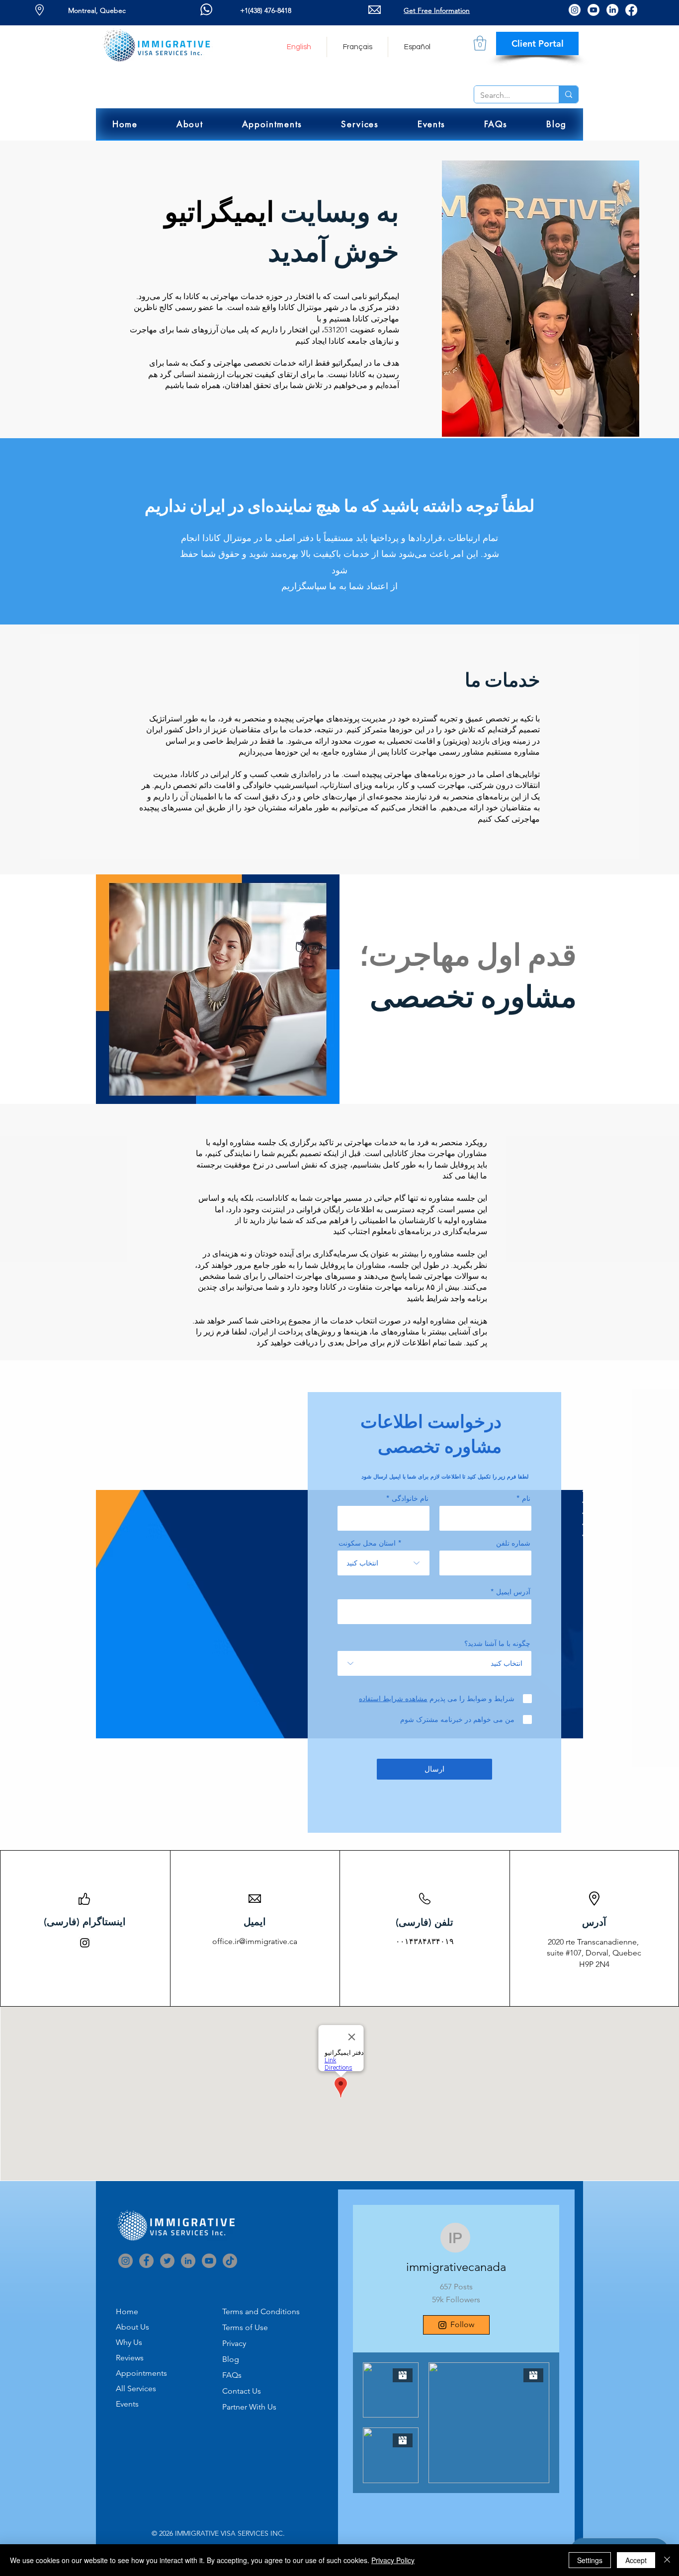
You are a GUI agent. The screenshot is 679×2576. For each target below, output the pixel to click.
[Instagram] (575, 10)
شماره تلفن (513, 1543)
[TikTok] (230, 2261)
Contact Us (242, 2391)
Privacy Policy (393, 2560)
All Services (136, 2388)
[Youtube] (594, 10)
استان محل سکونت (367, 1543)
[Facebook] (631, 10)
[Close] (667, 2560)
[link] (480, 43)
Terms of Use (245, 2327)
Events (127, 2404)
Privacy (234, 2343)
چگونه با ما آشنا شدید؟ (497, 1643)
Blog (231, 2359)
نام (526, 1498)
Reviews (130, 2358)
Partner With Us (249, 2407)
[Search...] (568, 94)
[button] (190, 124)
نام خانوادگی (410, 1498)
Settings (590, 2560)
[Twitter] (167, 2261)
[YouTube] (209, 2261)
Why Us (129, 2342)
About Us (132, 2327)
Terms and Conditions (261, 2311)
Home (127, 2311)
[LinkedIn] (612, 10)
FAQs (232, 2375)
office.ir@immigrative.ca (255, 1941)
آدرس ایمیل (513, 1592)
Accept (636, 2560)
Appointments (141, 2373)
